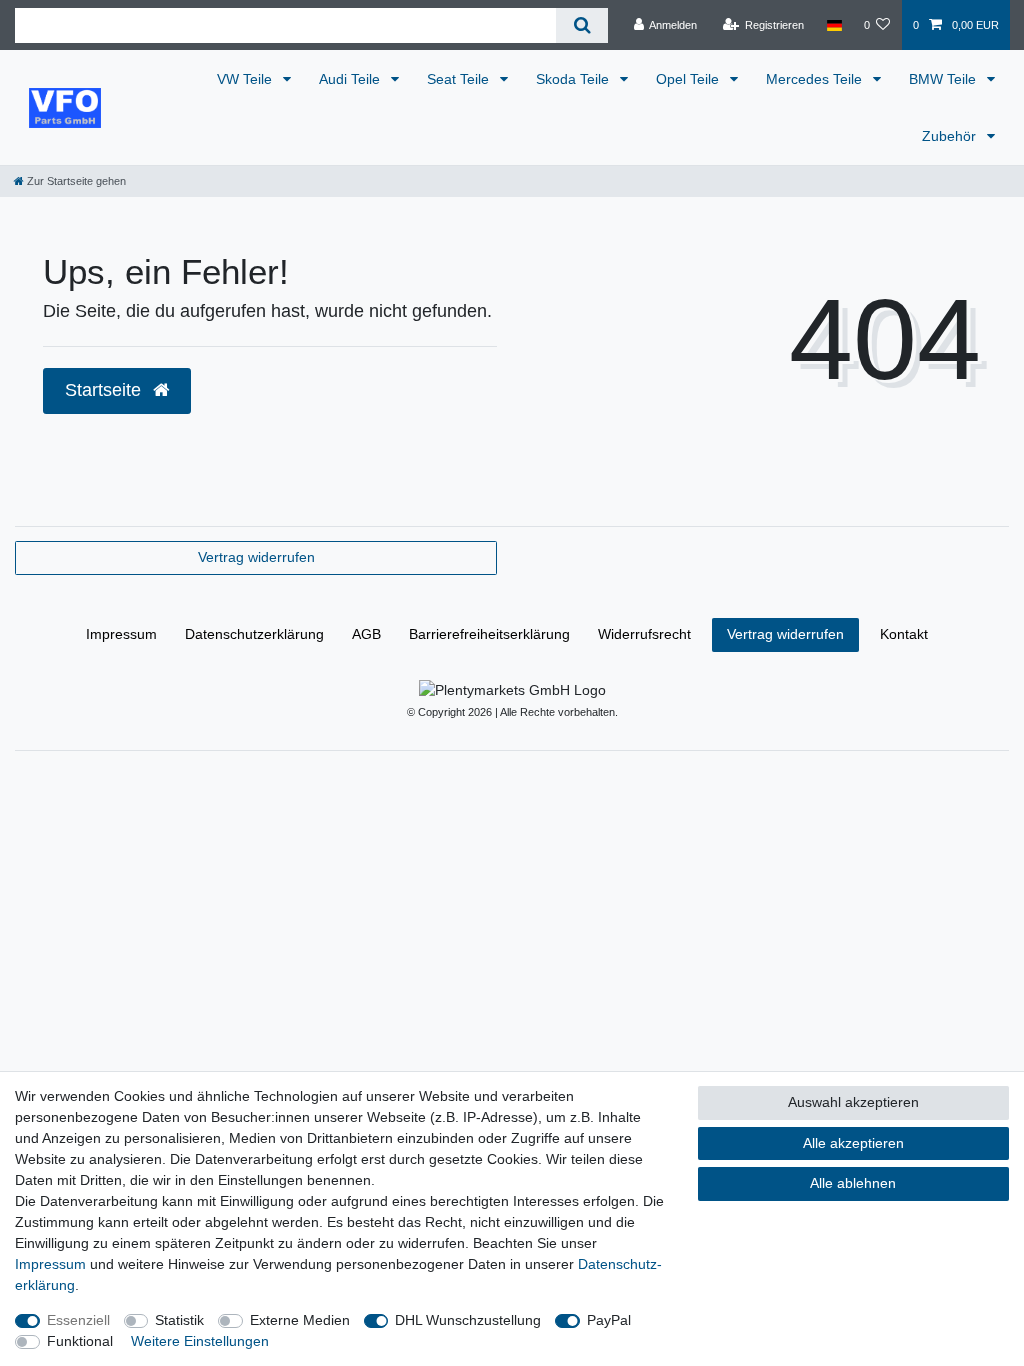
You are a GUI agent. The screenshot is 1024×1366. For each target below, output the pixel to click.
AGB (366, 634)
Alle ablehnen (853, 1183)
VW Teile (246, 79)
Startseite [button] (105, 390)
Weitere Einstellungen (200, 1341)
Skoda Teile (574, 79)
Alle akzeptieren (853, 1143)
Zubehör (951, 136)
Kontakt (904, 634)
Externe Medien (300, 1320)
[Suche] (581, 25)
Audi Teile (351, 79)
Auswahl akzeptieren (853, 1102)
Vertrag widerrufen (256, 557)
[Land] (833, 25)
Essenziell (78, 1320)
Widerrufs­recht (644, 634)
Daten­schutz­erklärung (254, 634)
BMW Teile (944, 79)
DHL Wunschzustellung (468, 1320)
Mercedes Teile (816, 79)
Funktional (80, 1341)
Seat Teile (460, 79)
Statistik (179, 1320)
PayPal (609, 1320)
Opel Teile (689, 79)
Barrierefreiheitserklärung (489, 634)
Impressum (121, 634)
